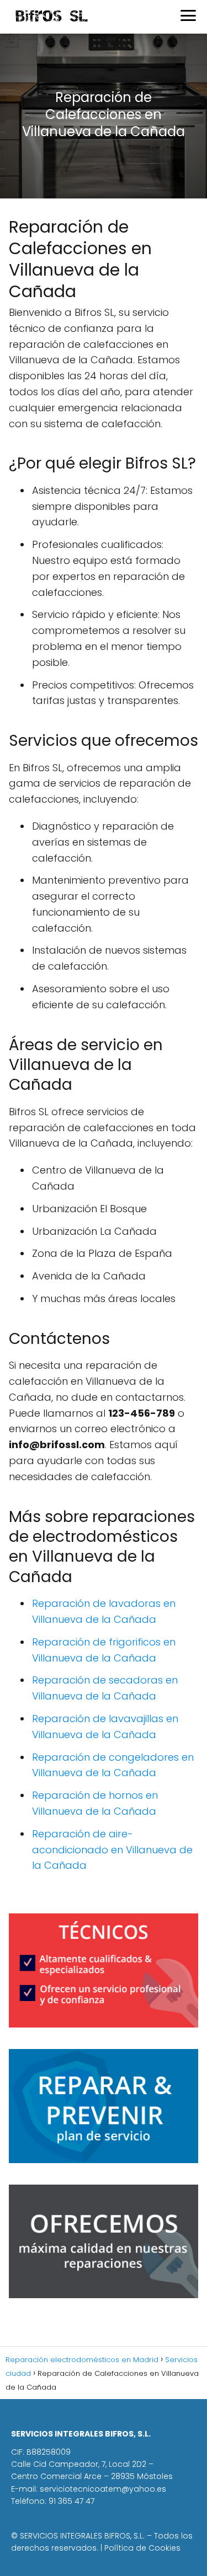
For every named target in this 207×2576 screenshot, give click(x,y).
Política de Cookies (142, 2548)
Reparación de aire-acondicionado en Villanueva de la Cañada (112, 1850)
